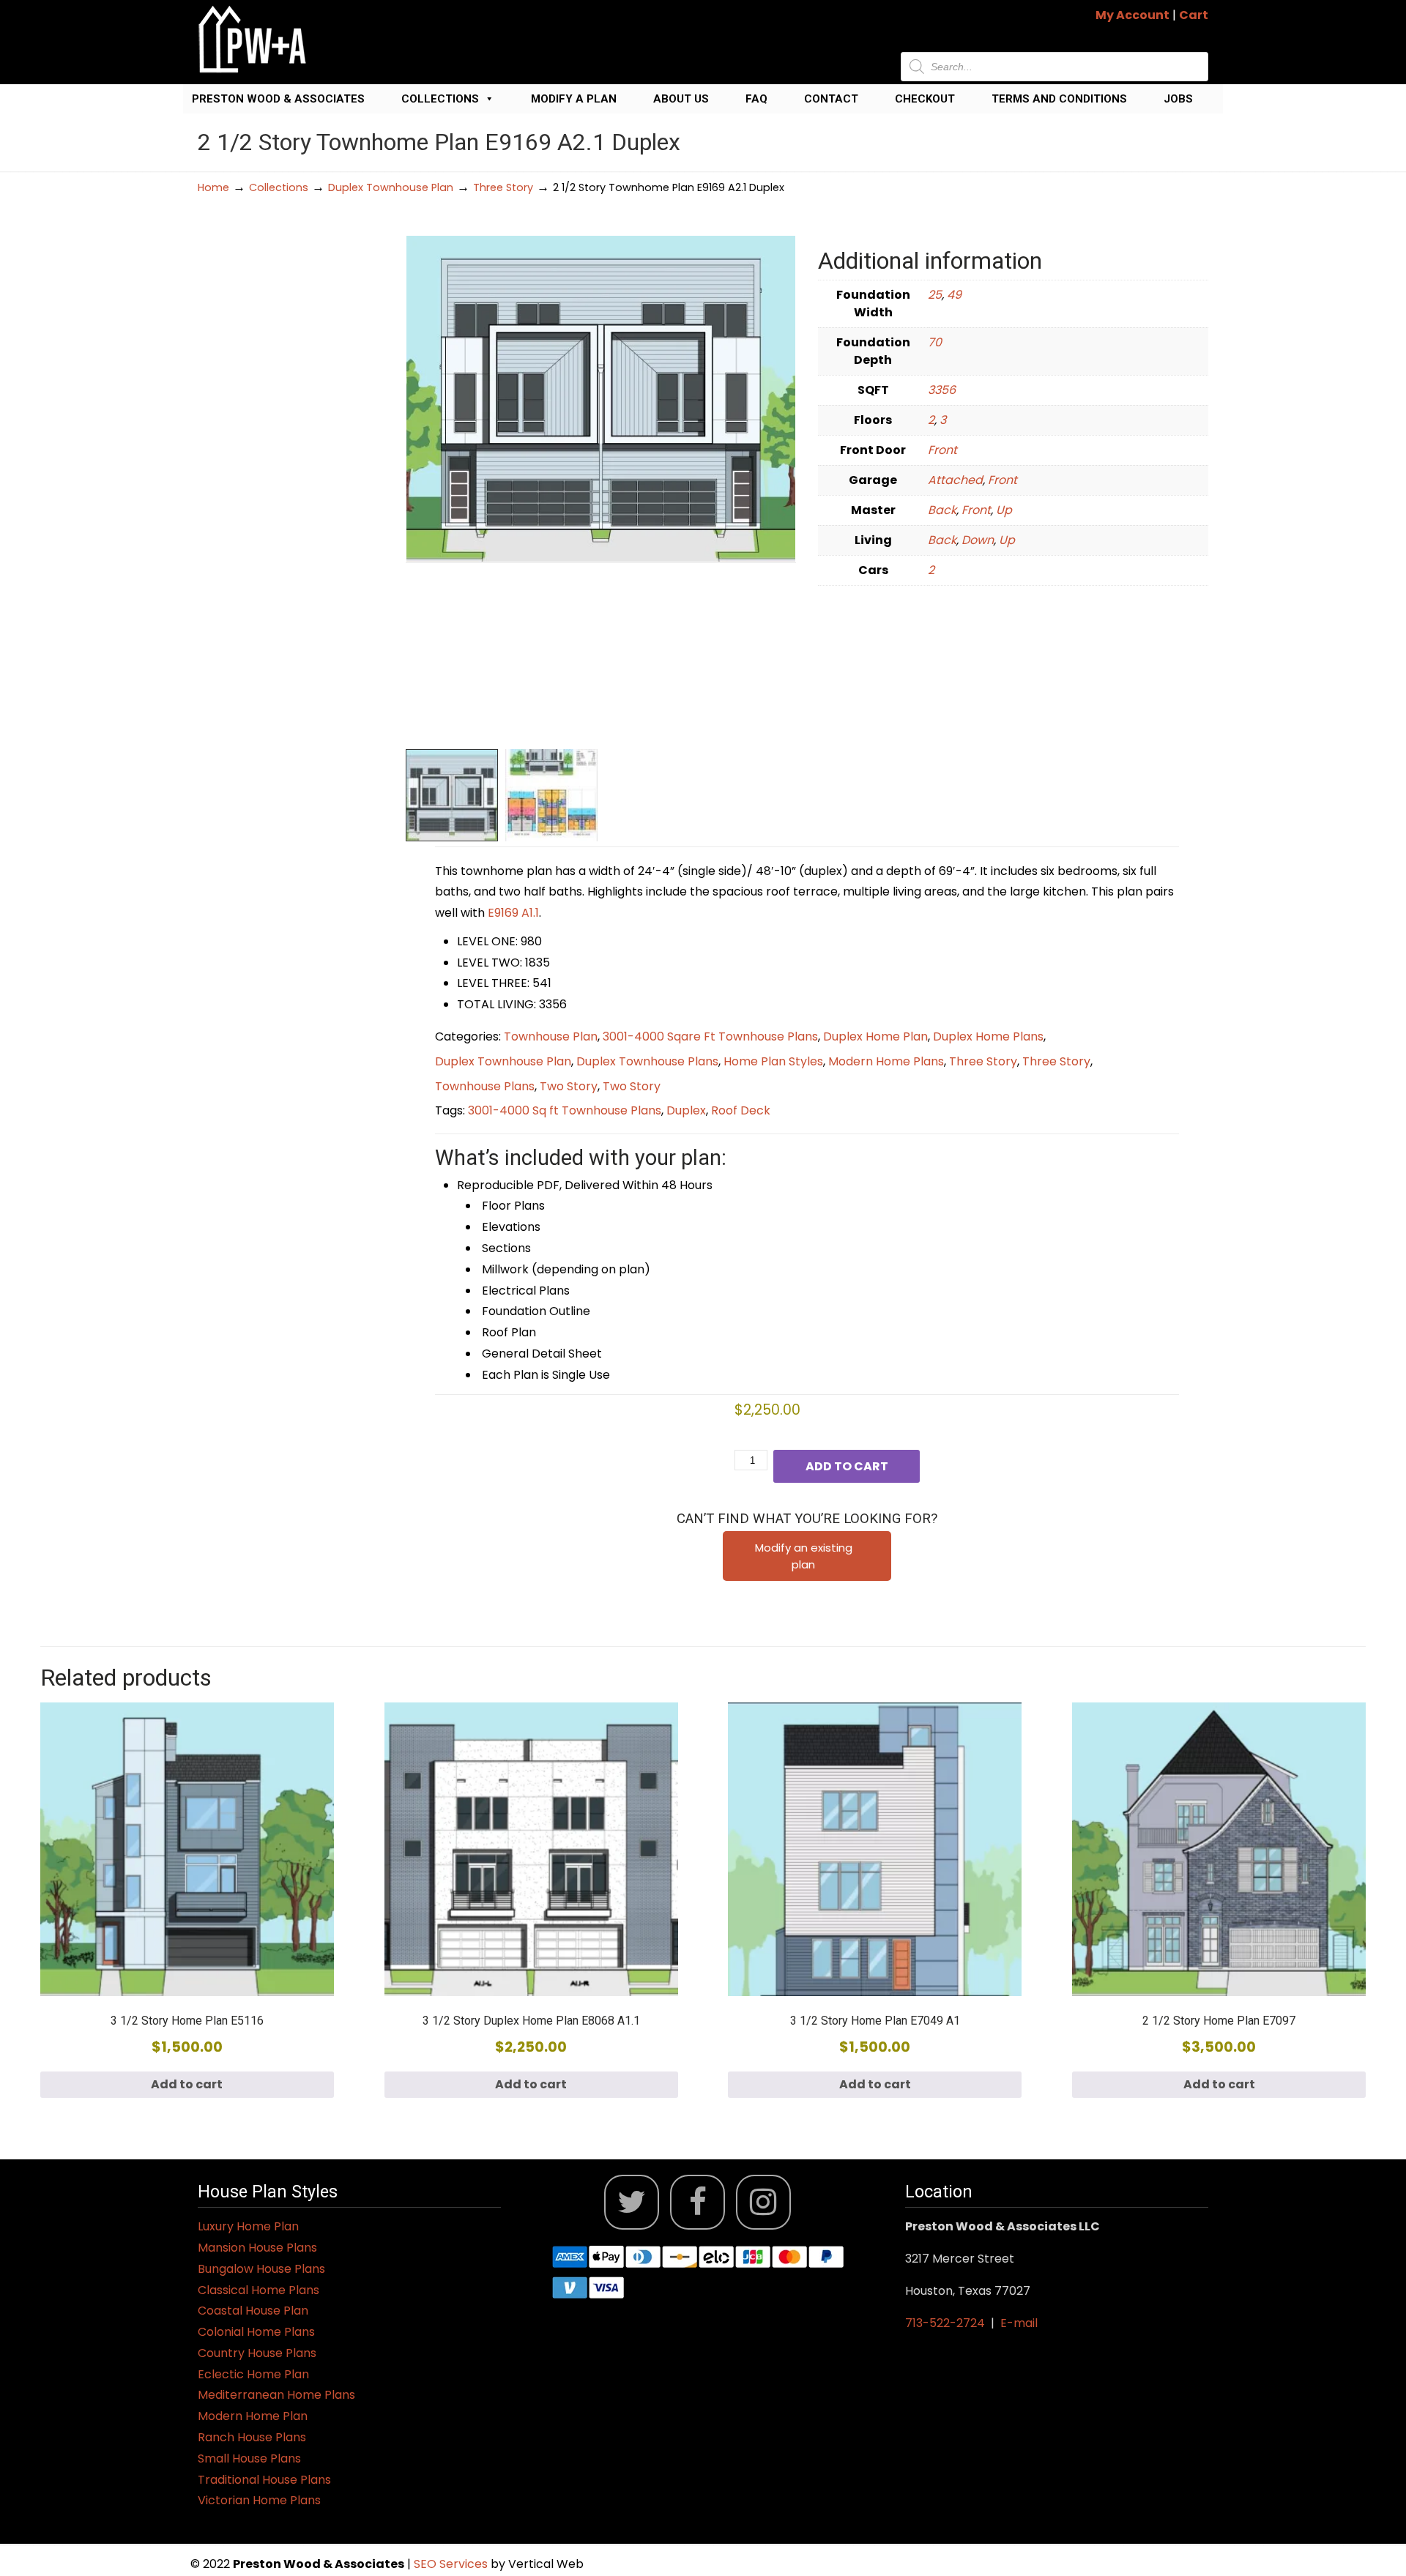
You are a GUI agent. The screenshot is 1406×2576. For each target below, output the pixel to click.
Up (1004, 510)
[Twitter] (632, 2202)
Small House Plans (249, 2458)
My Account (1132, 15)
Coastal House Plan (253, 2311)
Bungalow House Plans (261, 2269)
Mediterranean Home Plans (276, 2395)
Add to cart (847, 1466)
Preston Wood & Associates (278, 99)
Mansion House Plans (257, 2248)
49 (954, 295)
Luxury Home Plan (248, 2226)
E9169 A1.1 (513, 913)
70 (935, 342)
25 (935, 295)
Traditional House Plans (264, 2480)
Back (942, 510)
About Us (681, 99)
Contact (831, 99)
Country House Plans (257, 2353)
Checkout (925, 99)
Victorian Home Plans (259, 2500)
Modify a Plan (574, 99)
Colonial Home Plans (256, 2332)
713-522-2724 (945, 2323)
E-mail (1019, 2323)
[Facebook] (698, 2202)
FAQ (756, 99)
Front (942, 450)
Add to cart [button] (187, 2084)
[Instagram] (763, 2202)
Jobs (1178, 99)
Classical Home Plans (258, 2290)
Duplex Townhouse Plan (391, 187)
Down (978, 540)
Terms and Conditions (1059, 99)
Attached (955, 480)
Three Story (503, 187)
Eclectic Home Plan (253, 2374)
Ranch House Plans (252, 2437)
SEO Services (452, 2564)
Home (213, 187)
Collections (440, 99)
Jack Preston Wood (253, 39)
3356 (942, 390)
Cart (1194, 15)
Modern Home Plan (253, 2416)
